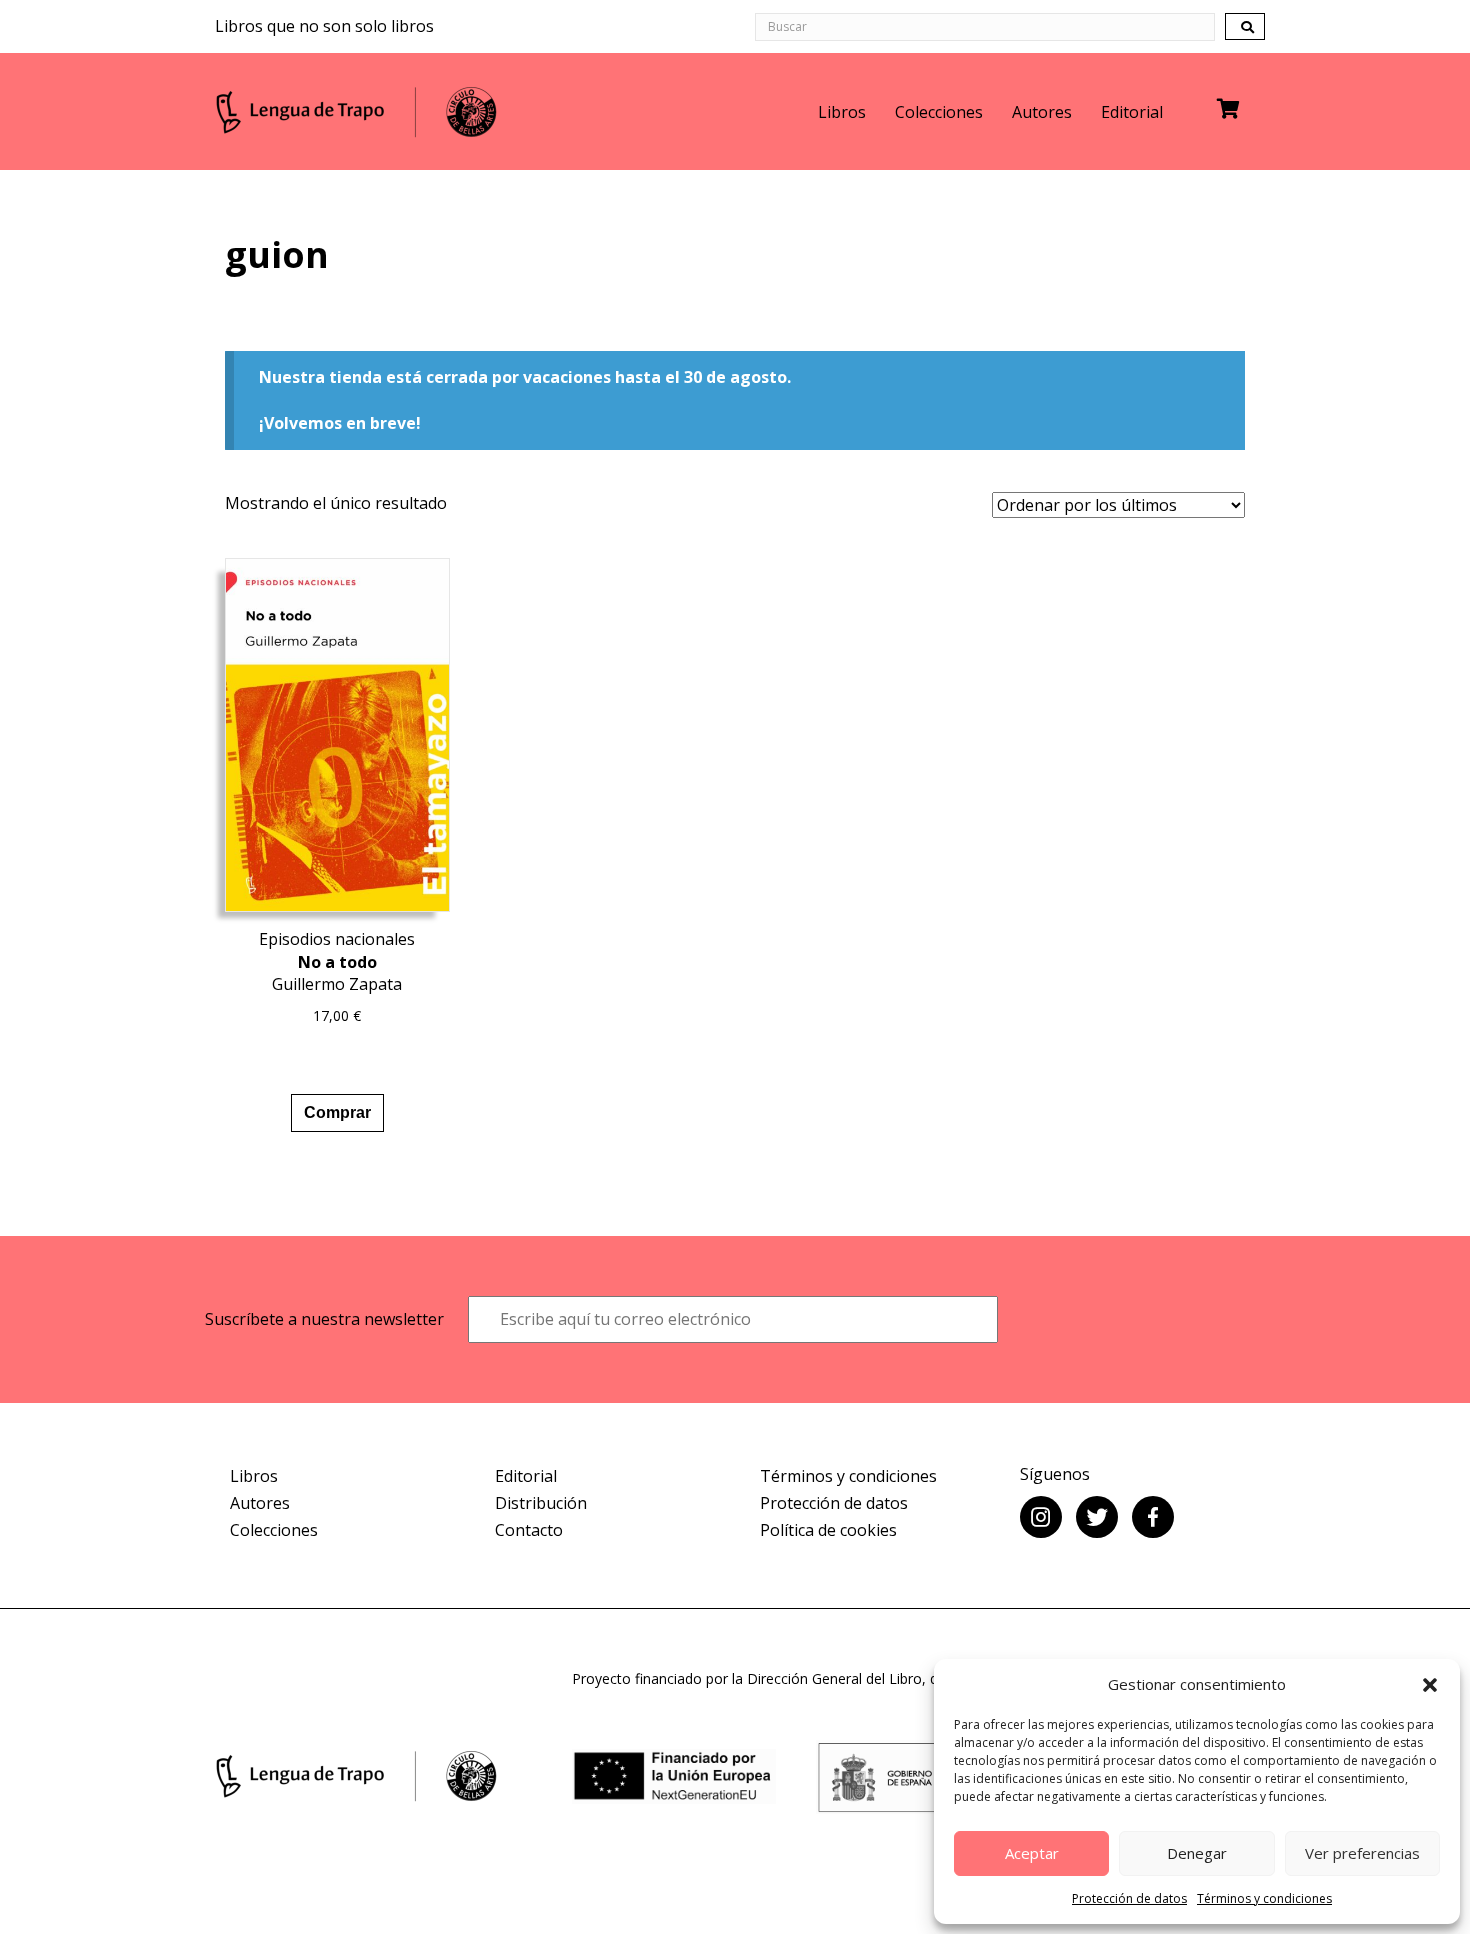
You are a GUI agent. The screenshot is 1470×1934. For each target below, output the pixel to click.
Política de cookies (828, 1530)
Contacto (529, 1530)
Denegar (1197, 1853)
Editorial (1132, 112)
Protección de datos (1129, 1898)
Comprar (337, 1112)
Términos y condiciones (1264, 1898)
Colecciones (939, 112)
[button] (1430, 1685)
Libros (842, 112)
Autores (1042, 112)
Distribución (541, 1503)
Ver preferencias (1362, 1853)
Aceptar (1032, 1853)
